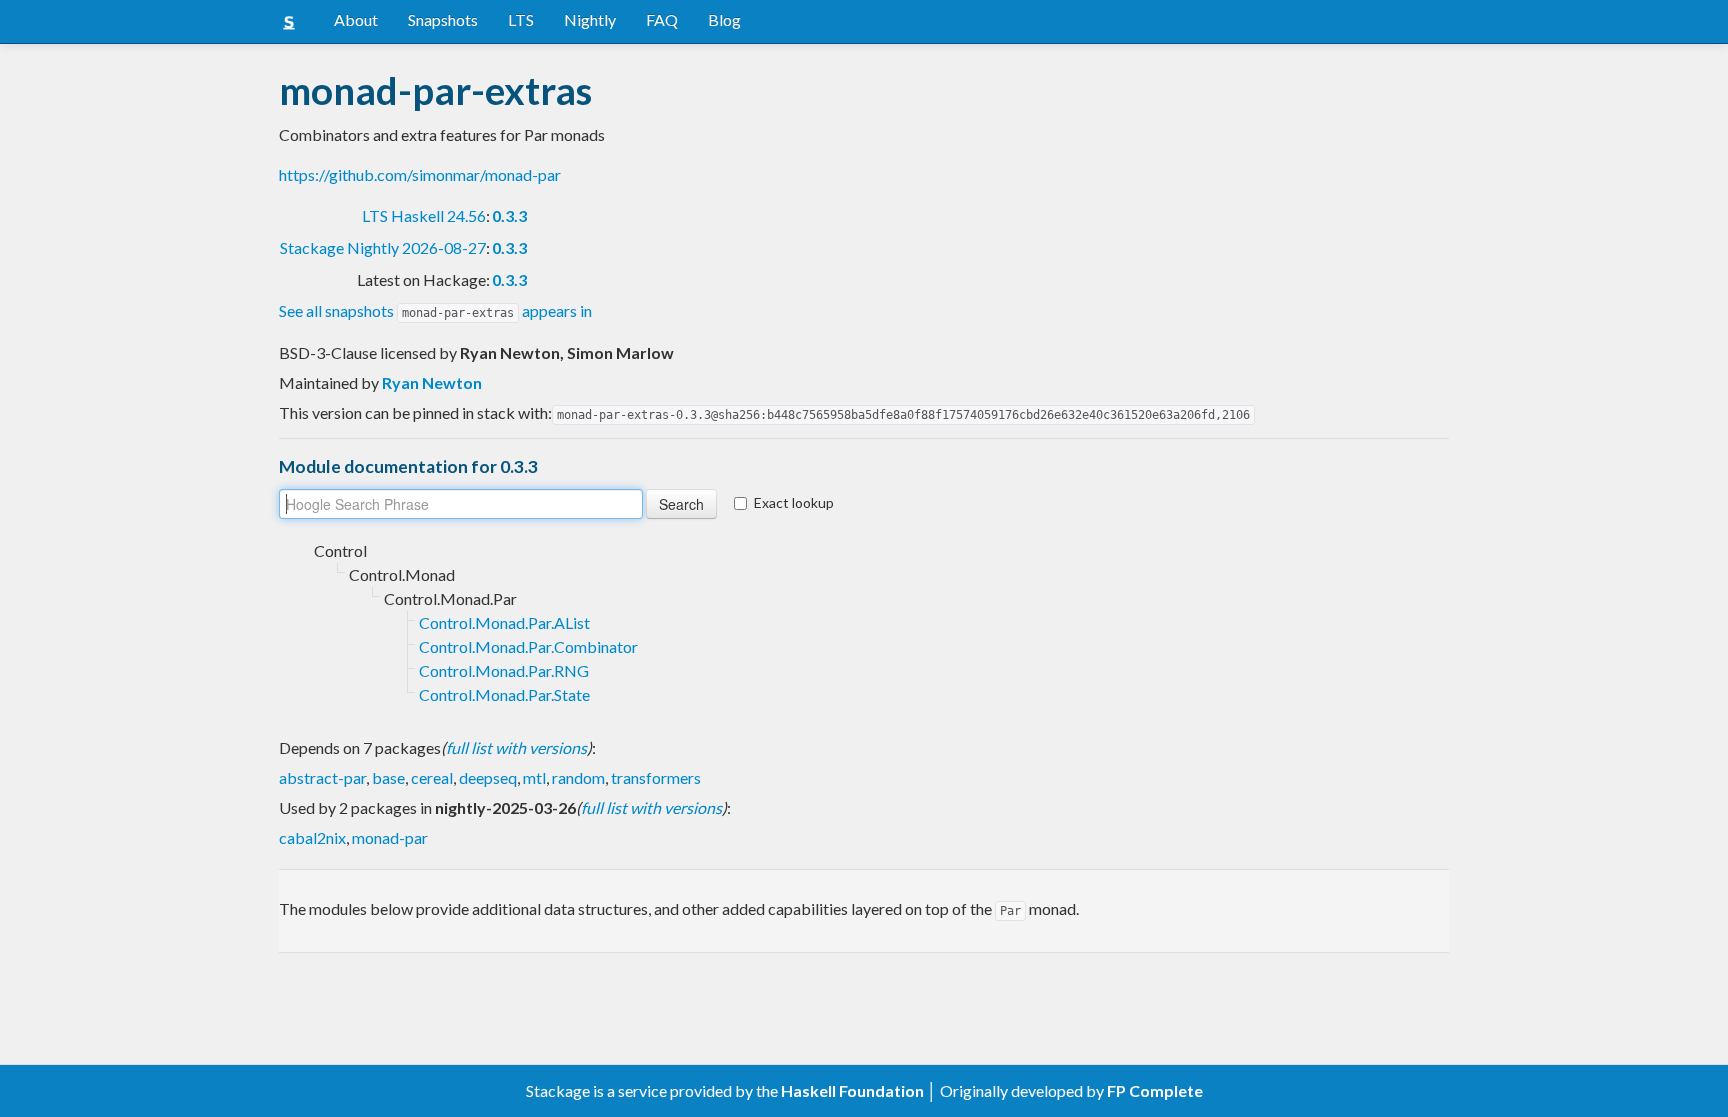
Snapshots (443, 19)
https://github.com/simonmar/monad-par (420, 174)
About (356, 19)
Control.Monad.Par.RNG (504, 670)
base (388, 777)
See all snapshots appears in (435, 310)
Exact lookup (794, 502)
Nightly (590, 19)
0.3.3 (509, 215)
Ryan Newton (432, 382)
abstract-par (322, 777)
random (578, 777)
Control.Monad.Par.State (504, 694)
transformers (656, 777)
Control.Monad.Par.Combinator (528, 646)
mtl (534, 777)
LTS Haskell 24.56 (424, 215)
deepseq (488, 777)
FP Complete (1155, 1090)
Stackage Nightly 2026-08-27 (383, 247)
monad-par (390, 837)
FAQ (662, 19)
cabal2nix (312, 837)
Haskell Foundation (852, 1090)
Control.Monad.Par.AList (504, 622)
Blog (724, 19)
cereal (432, 777)
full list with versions (516, 747)
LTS (521, 19)
